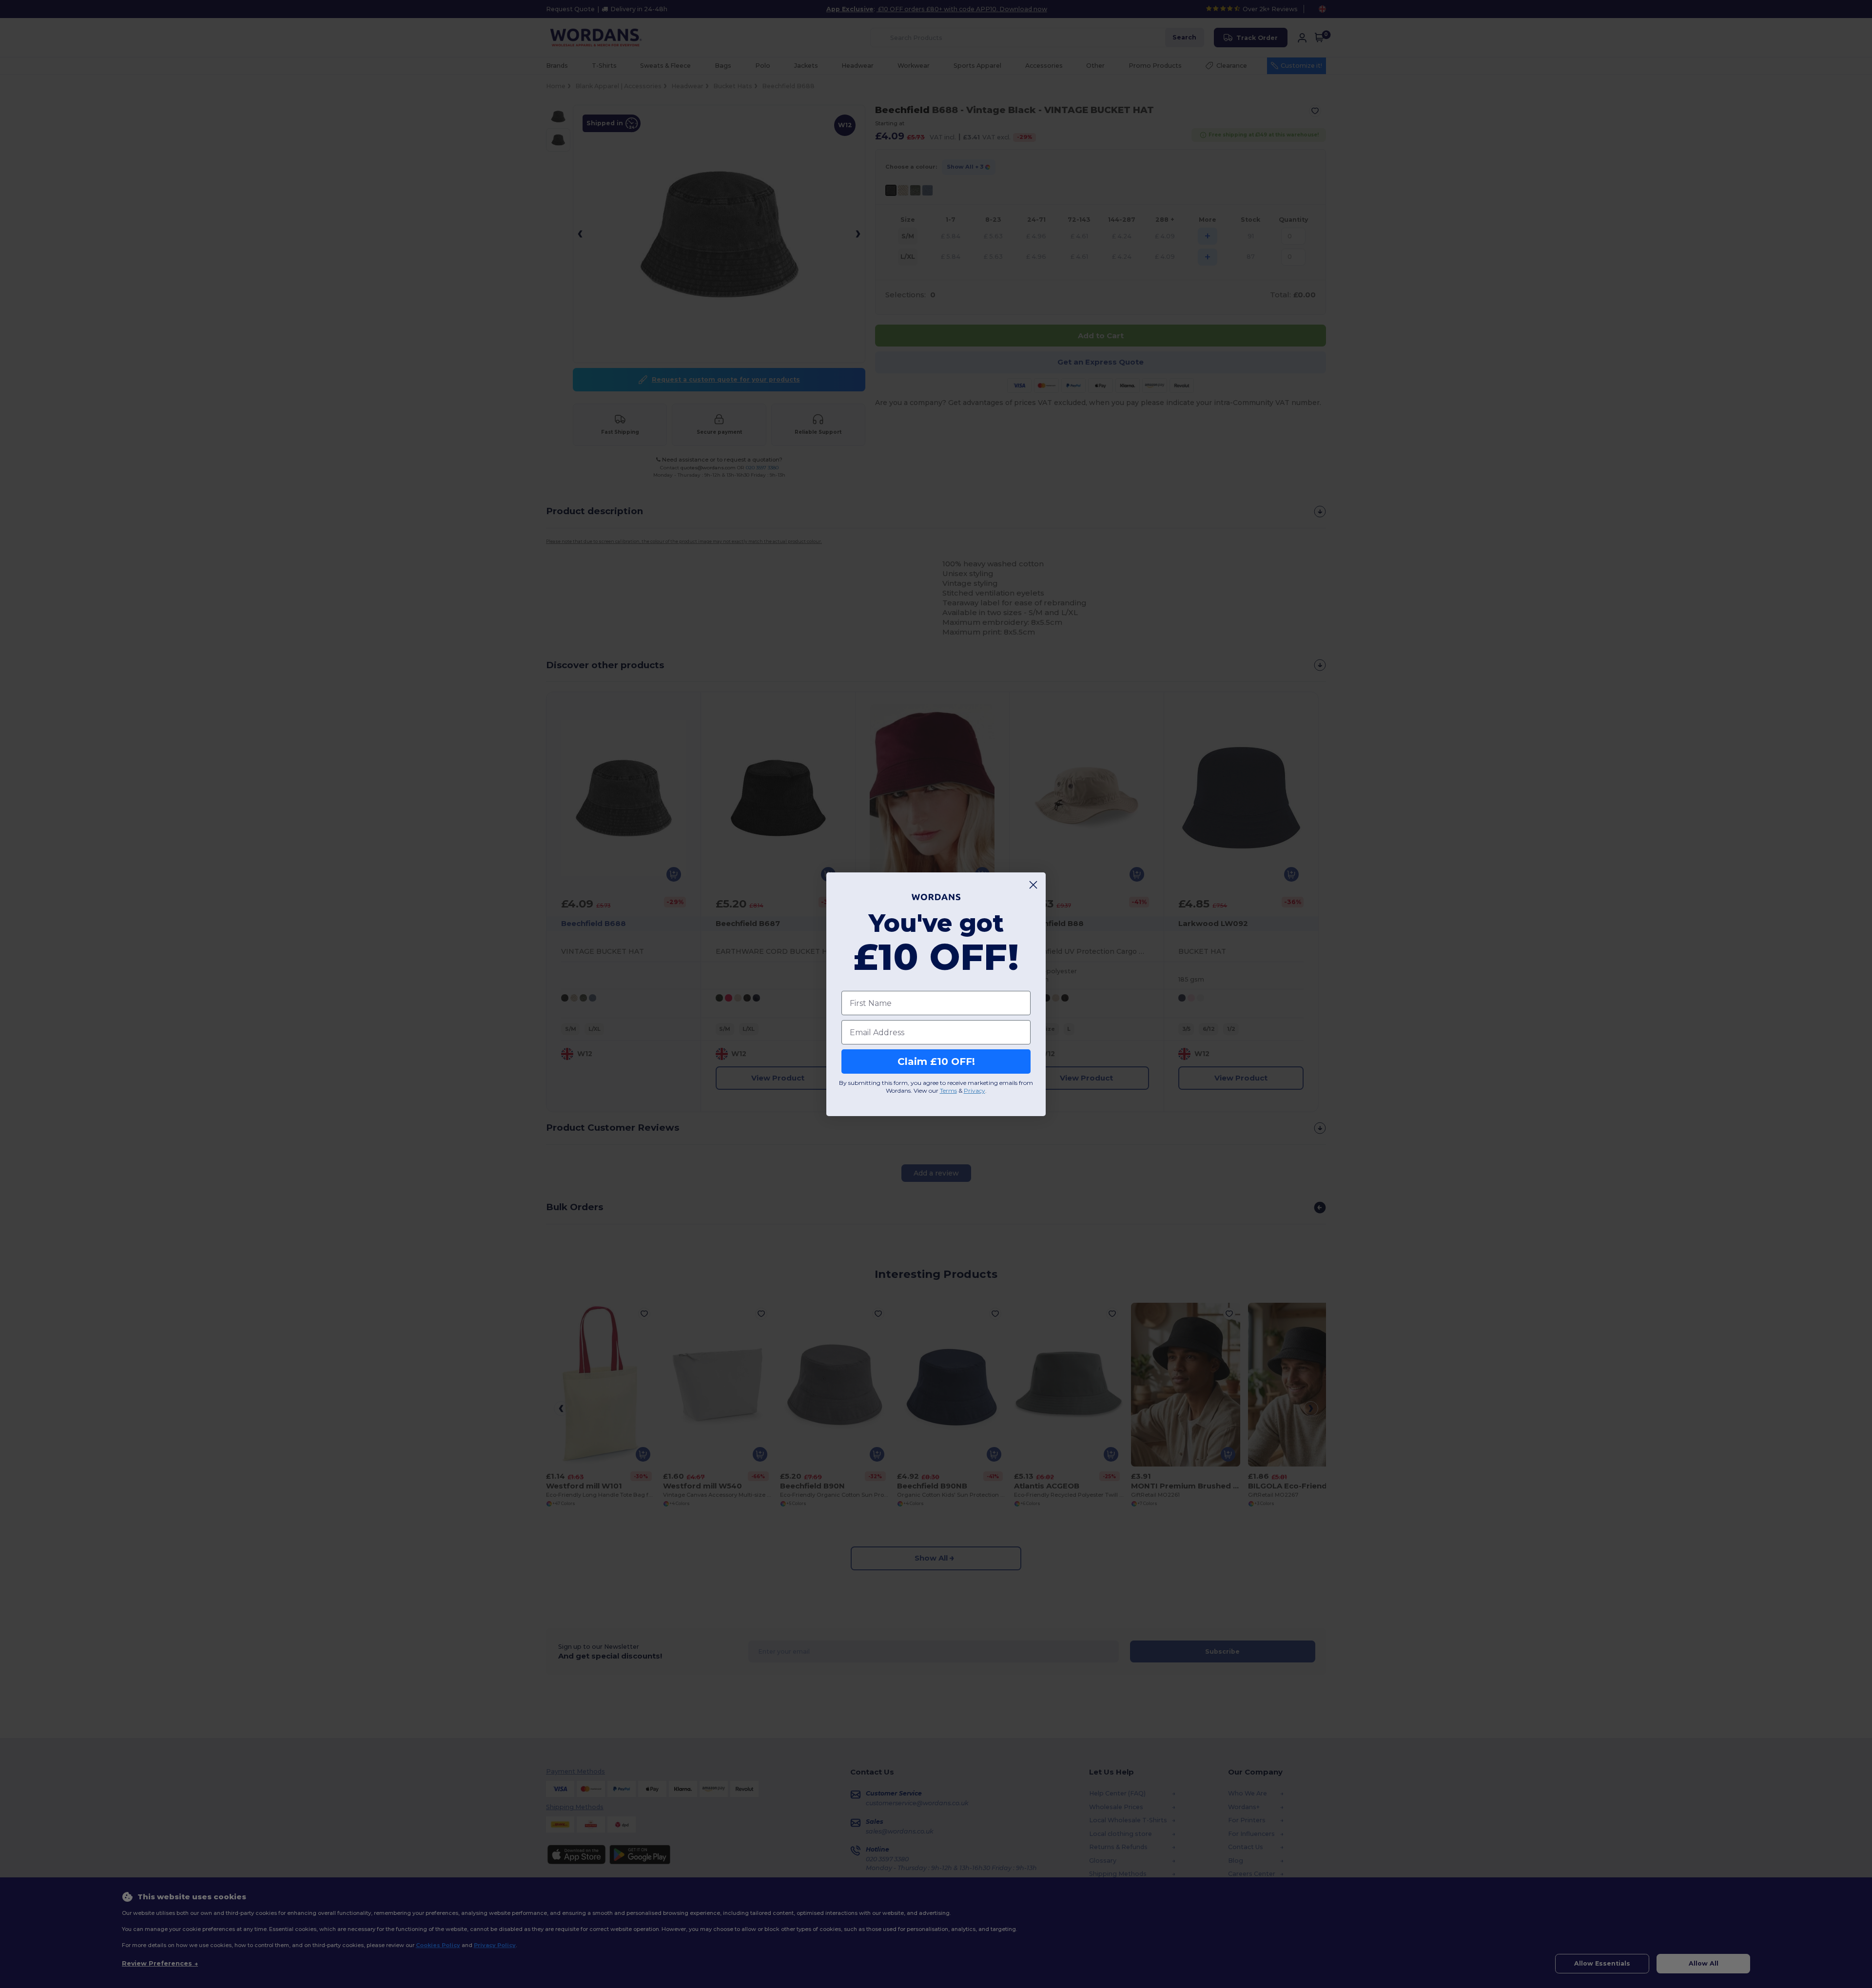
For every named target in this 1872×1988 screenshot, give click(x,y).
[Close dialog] (1033, 885)
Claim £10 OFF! (936, 1062)
